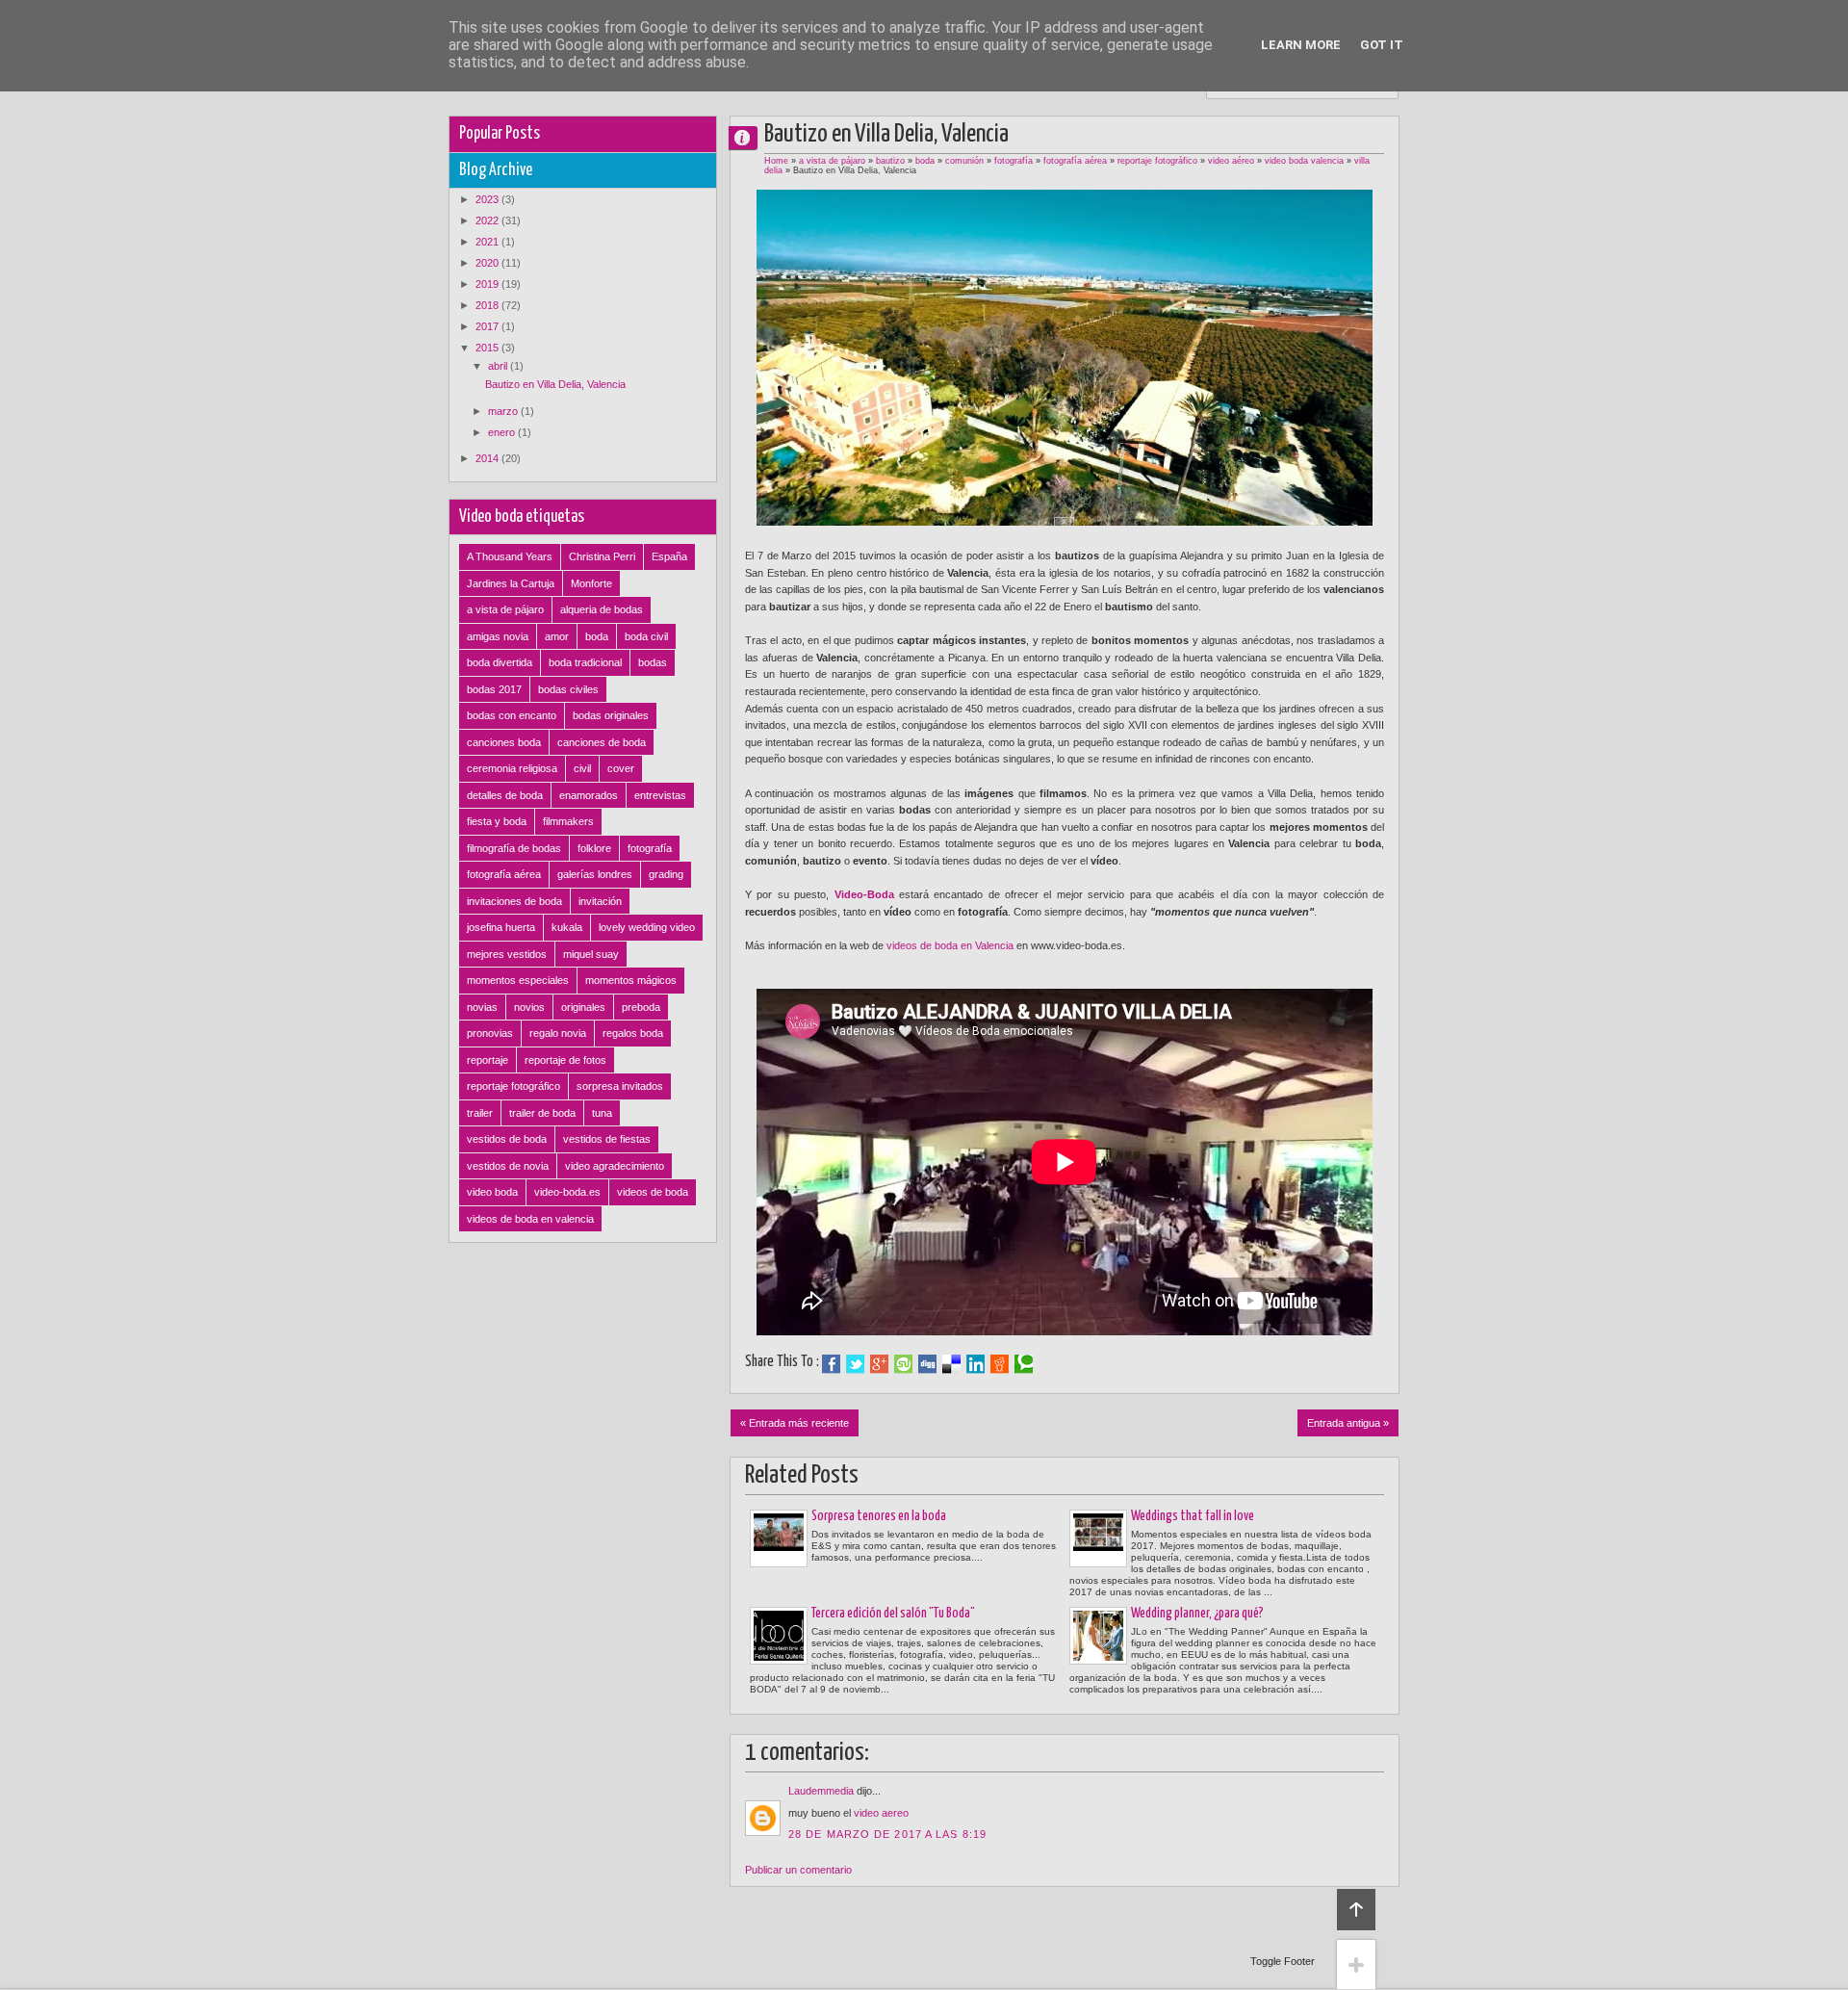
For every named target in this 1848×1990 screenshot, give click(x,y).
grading (666, 874)
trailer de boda (542, 1113)
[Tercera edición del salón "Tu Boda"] (779, 1636)
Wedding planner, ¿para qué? (1197, 1614)
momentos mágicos (631, 980)
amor (557, 636)
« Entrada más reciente (795, 1423)
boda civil (646, 636)
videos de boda (653, 1192)
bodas (653, 662)
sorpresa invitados (620, 1086)
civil (582, 768)
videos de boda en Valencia (950, 945)
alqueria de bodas (602, 609)
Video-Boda (864, 894)
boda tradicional (585, 662)
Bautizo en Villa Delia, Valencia (555, 384)
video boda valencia (1304, 161)
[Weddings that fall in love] (1098, 1538)
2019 (488, 284)
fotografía (1014, 161)
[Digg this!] (927, 1364)
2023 (488, 199)
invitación (600, 901)
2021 (488, 242)
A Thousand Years (510, 556)
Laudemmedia (821, 1791)
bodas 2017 (494, 689)
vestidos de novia (508, 1166)
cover (621, 768)
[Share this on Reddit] (1000, 1364)
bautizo (890, 161)
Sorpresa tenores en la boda (879, 1516)
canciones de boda (602, 742)
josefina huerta (501, 927)
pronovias (490, 1033)
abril (499, 366)
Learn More (1301, 45)
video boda (492, 1192)
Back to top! (1356, 1910)
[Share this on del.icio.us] (951, 1364)
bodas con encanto (512, 715)
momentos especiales (518, 980)
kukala (567, 927)
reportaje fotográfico (1157, 161)
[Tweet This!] (855, 1364)
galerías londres (595, 874)
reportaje (488, 1060)
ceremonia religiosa (512, 768)
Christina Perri (602, 556)
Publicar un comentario (798, 1870)
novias (482, 1007)
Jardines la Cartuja (511, 583)
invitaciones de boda (514, 901)
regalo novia (558, 1033)
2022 (488, 220)
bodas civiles (568, 689)
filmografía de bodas (514, 848)
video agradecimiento (615, 1166)
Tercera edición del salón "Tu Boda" (893, 1614)
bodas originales (611, 715)
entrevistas (660, 795)
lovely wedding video (647, 927)
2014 (488, 458)
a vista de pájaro (832, 161)
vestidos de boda (507, 1139)
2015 (488, 348)
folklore (594, 848)
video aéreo (1231, 161)
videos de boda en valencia (530, 1219)
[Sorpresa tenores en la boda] (779, 1538)
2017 (488, 326)
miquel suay (591, 954)
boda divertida (500, 662)
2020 (488, 263)
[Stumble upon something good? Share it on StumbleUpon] (903, 1364)
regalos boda (633, 1033)
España (669, 556)
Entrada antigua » (1348, 1423)
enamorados (589, 795)
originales (583, 1007)
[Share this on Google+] (879, 1364)
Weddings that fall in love (1193, 1516)
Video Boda (751, 137)
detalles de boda (505, 795)
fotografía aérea (1075, 161)
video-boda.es (567, 1192)
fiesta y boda (497, 821)
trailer (480, 1113)
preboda (641, 1007)
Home (776, 161)
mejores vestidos (507, 954)
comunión (964, 161)
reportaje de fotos (565, 1060)
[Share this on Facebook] (831, 1364)
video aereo (881, 1813)
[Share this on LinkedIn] (975, 1364)
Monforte (591, 583)
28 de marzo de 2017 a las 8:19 (887, 1834)
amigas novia (498, 636)
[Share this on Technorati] (1024, 1364)
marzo (504, 411)
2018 (488, 305)
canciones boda (504, 742)
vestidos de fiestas (607, 1139)
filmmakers (568, 821)
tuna (602, 1113)
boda (925, 161)
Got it (1382, 45)
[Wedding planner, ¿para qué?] (1098, 1636)
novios (529, 1007)
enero (503, 432)
